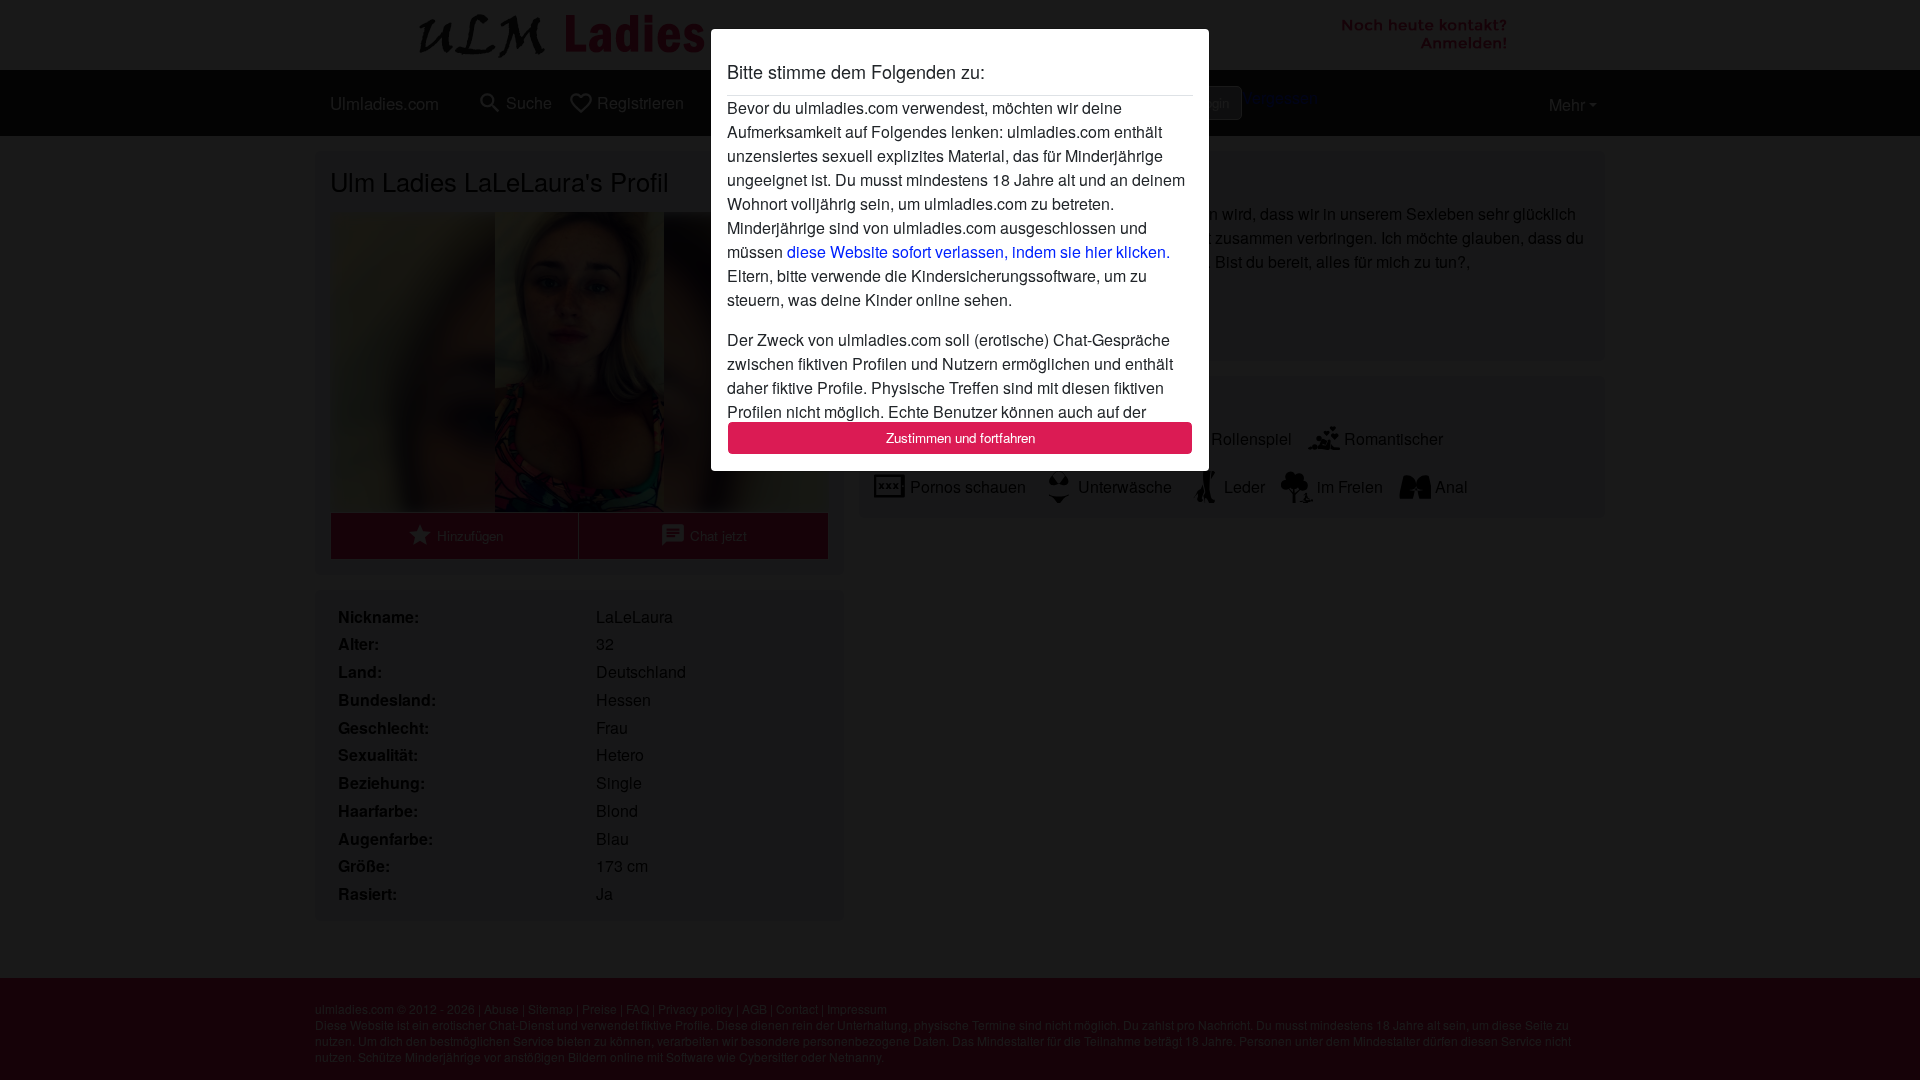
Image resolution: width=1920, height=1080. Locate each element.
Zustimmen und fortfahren (960, 437)
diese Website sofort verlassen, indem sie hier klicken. (978, 251)
